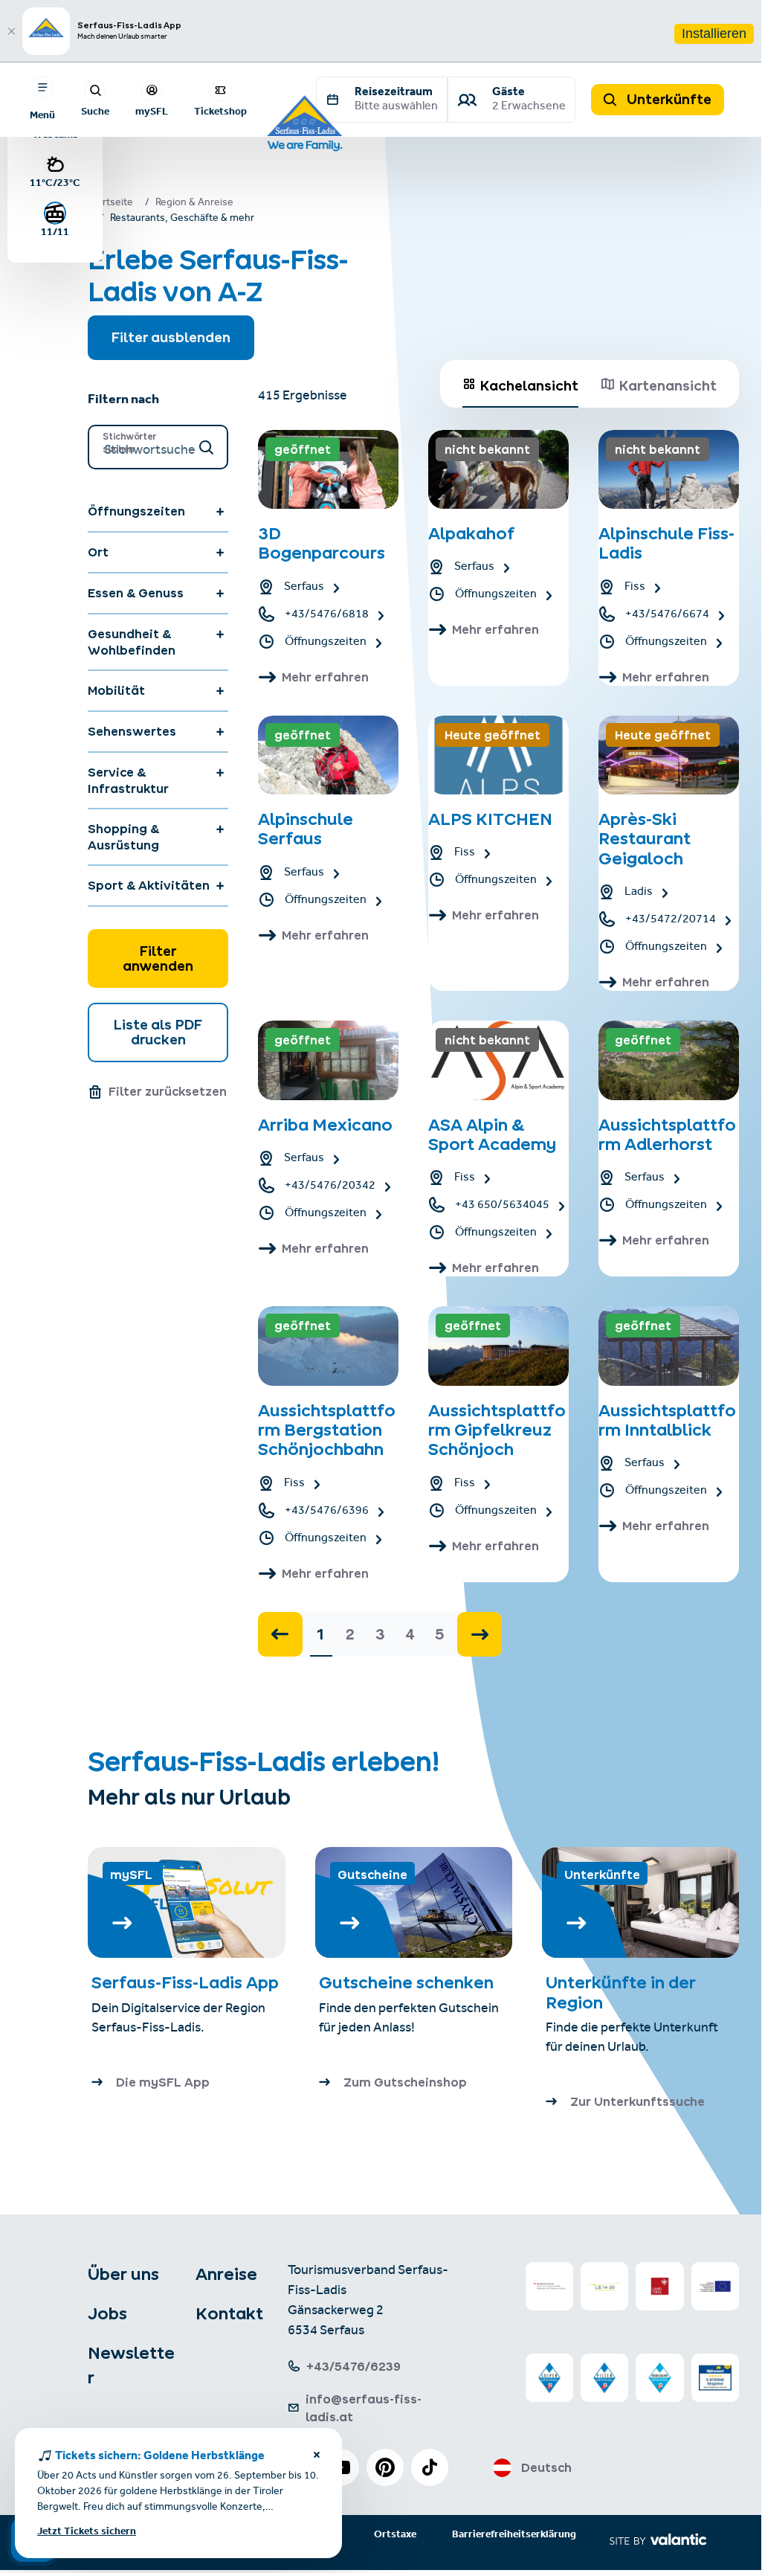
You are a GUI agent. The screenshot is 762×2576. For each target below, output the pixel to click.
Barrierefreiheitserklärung (514, 2535)
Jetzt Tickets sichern (87, 2532)
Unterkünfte (668, 99)
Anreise (226, 2274)
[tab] (520, 384)
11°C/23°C (55, 182)
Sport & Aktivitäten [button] (149, 885)
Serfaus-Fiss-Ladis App (185, 1982)
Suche (95, 111)
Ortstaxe (395, 2535)
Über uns (123, 2274)
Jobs (107, 2313)
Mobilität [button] (116, 690)
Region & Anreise (194, 204)
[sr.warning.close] (317, 2457)
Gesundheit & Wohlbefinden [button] (132, 642)
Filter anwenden (158, 958)
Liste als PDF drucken (158, 1032)
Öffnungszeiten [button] (136, 511)
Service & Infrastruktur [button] (128, 780)
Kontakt (229, 2313)
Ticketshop (220, 111)
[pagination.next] (480, 1634)
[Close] (11, 31)
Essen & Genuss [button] (136, 593)
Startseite (110, 204)
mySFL (152, 111)
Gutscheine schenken (406, 1982)
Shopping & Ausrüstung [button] (123, 837)
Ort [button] (98, 552)
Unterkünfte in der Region (621, 1992)
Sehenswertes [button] (132, 731)
